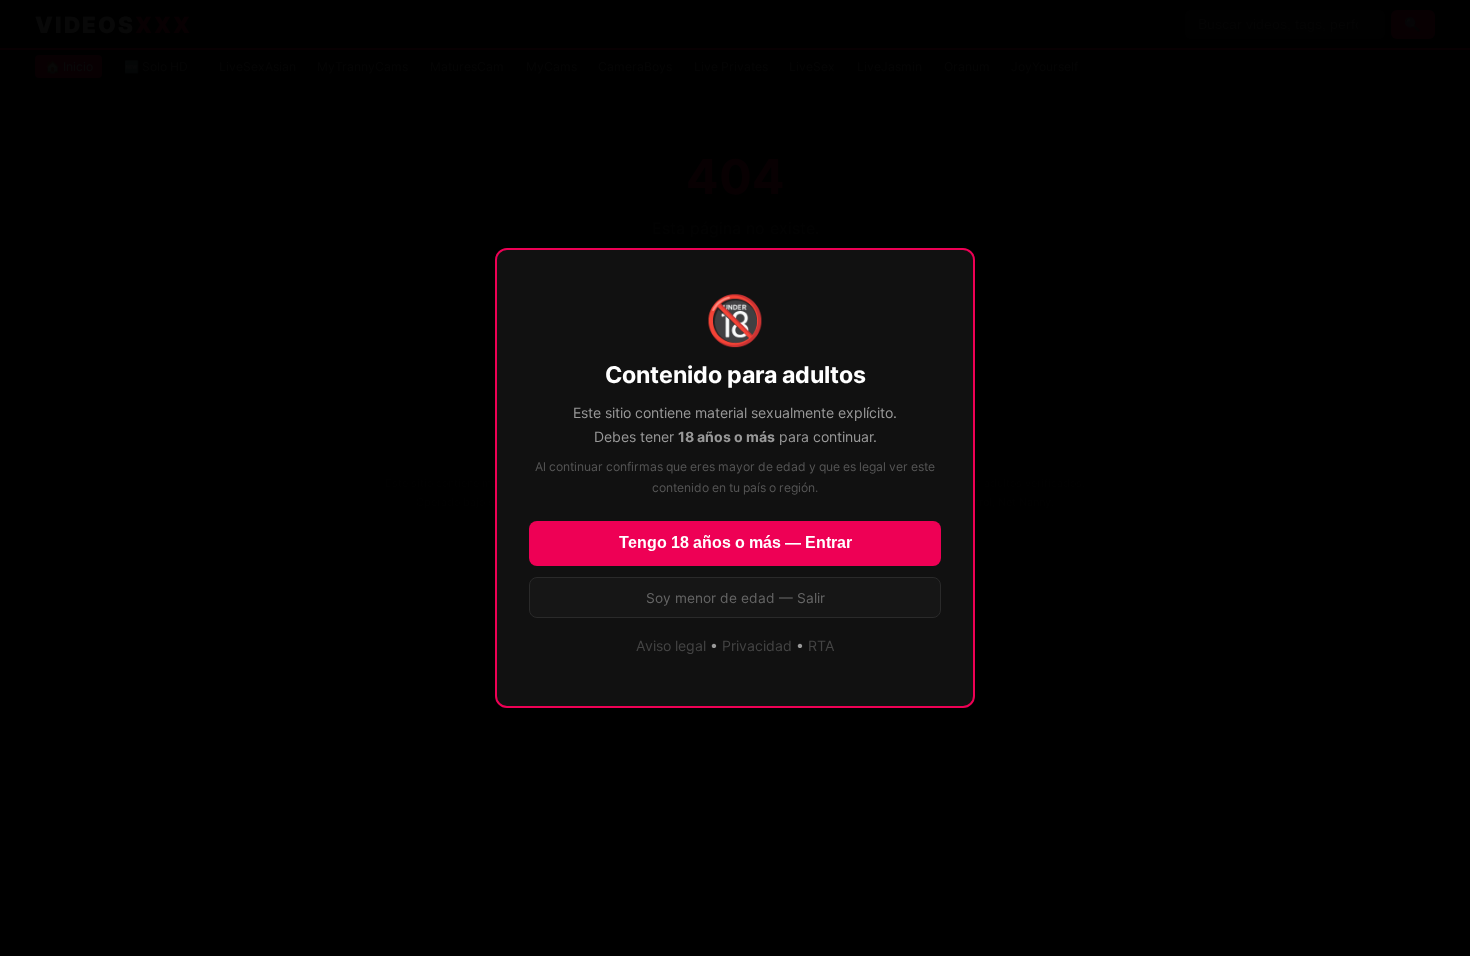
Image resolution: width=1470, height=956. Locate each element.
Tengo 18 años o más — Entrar (735, 542)
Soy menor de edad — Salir (735, 598)
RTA (821, 645)
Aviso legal (671, 645)
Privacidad (757, 645)
